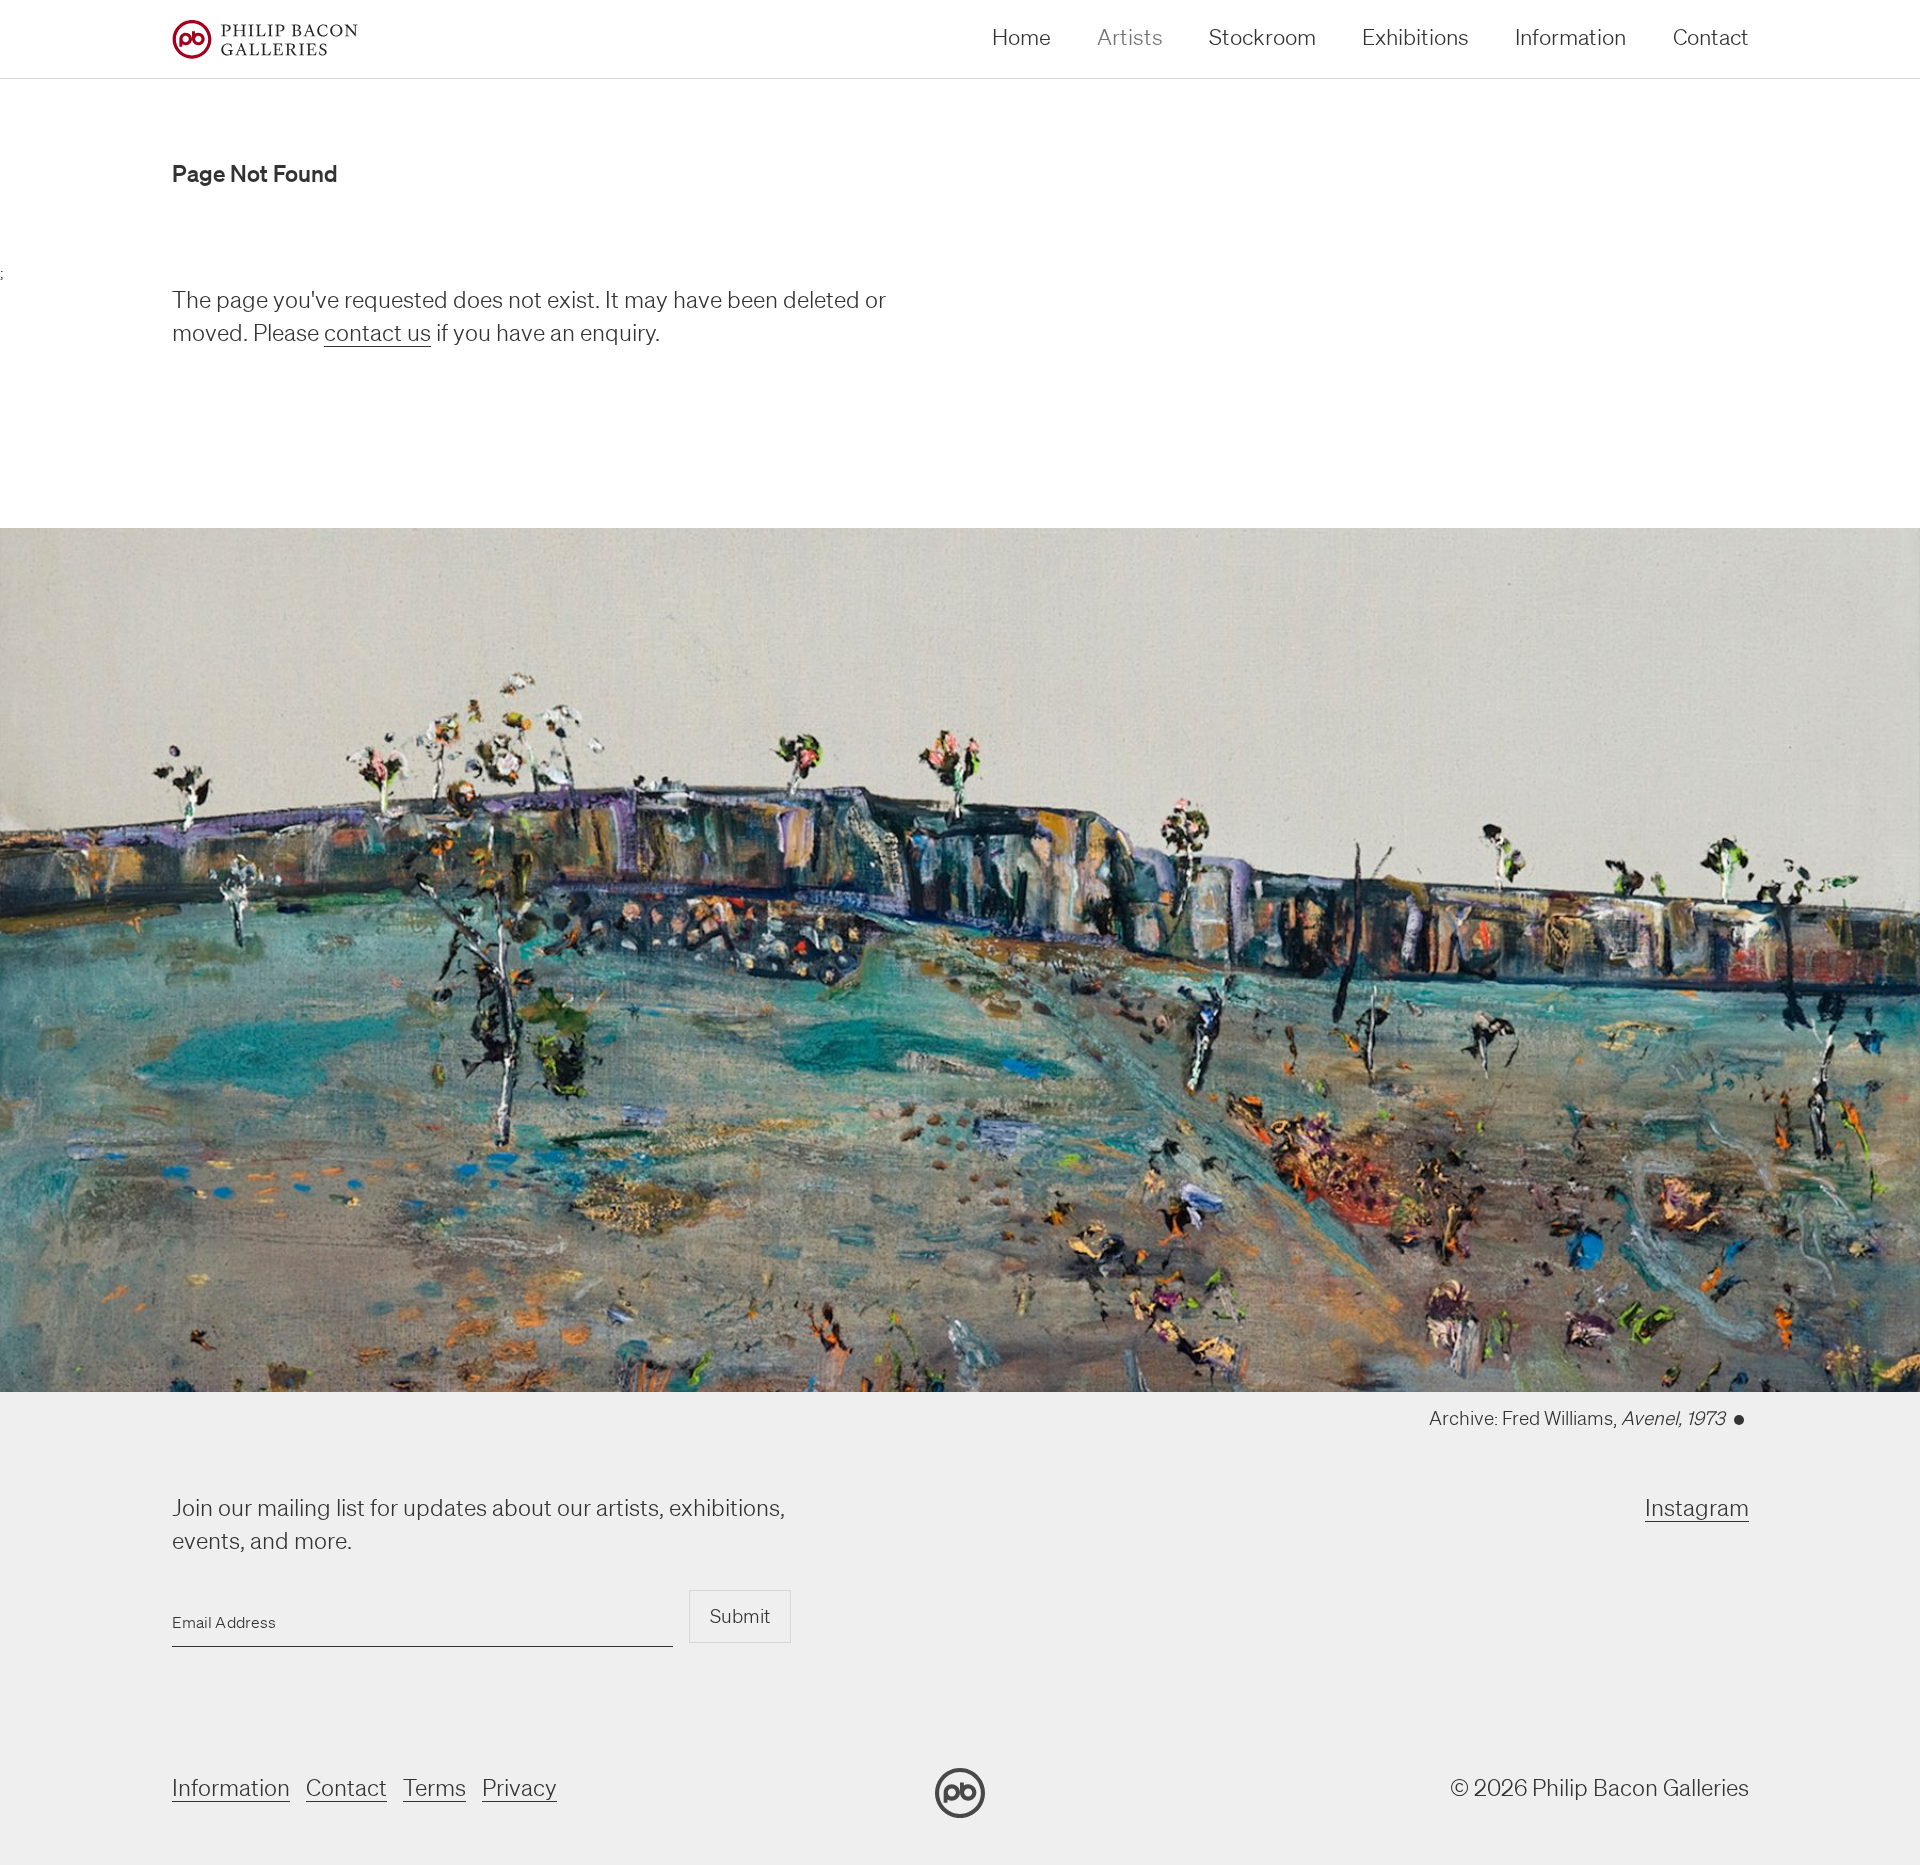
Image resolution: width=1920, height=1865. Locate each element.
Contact (1711, 36)
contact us (377, 332)
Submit (740, 1616)
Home (1021, 36)
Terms (434, 1787)
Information (1570, 36)
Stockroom (1262, 36)
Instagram (1697, 1507)
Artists (1130, 36)
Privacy (519, 1787)
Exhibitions (1415, 36)
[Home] (265, 39)
